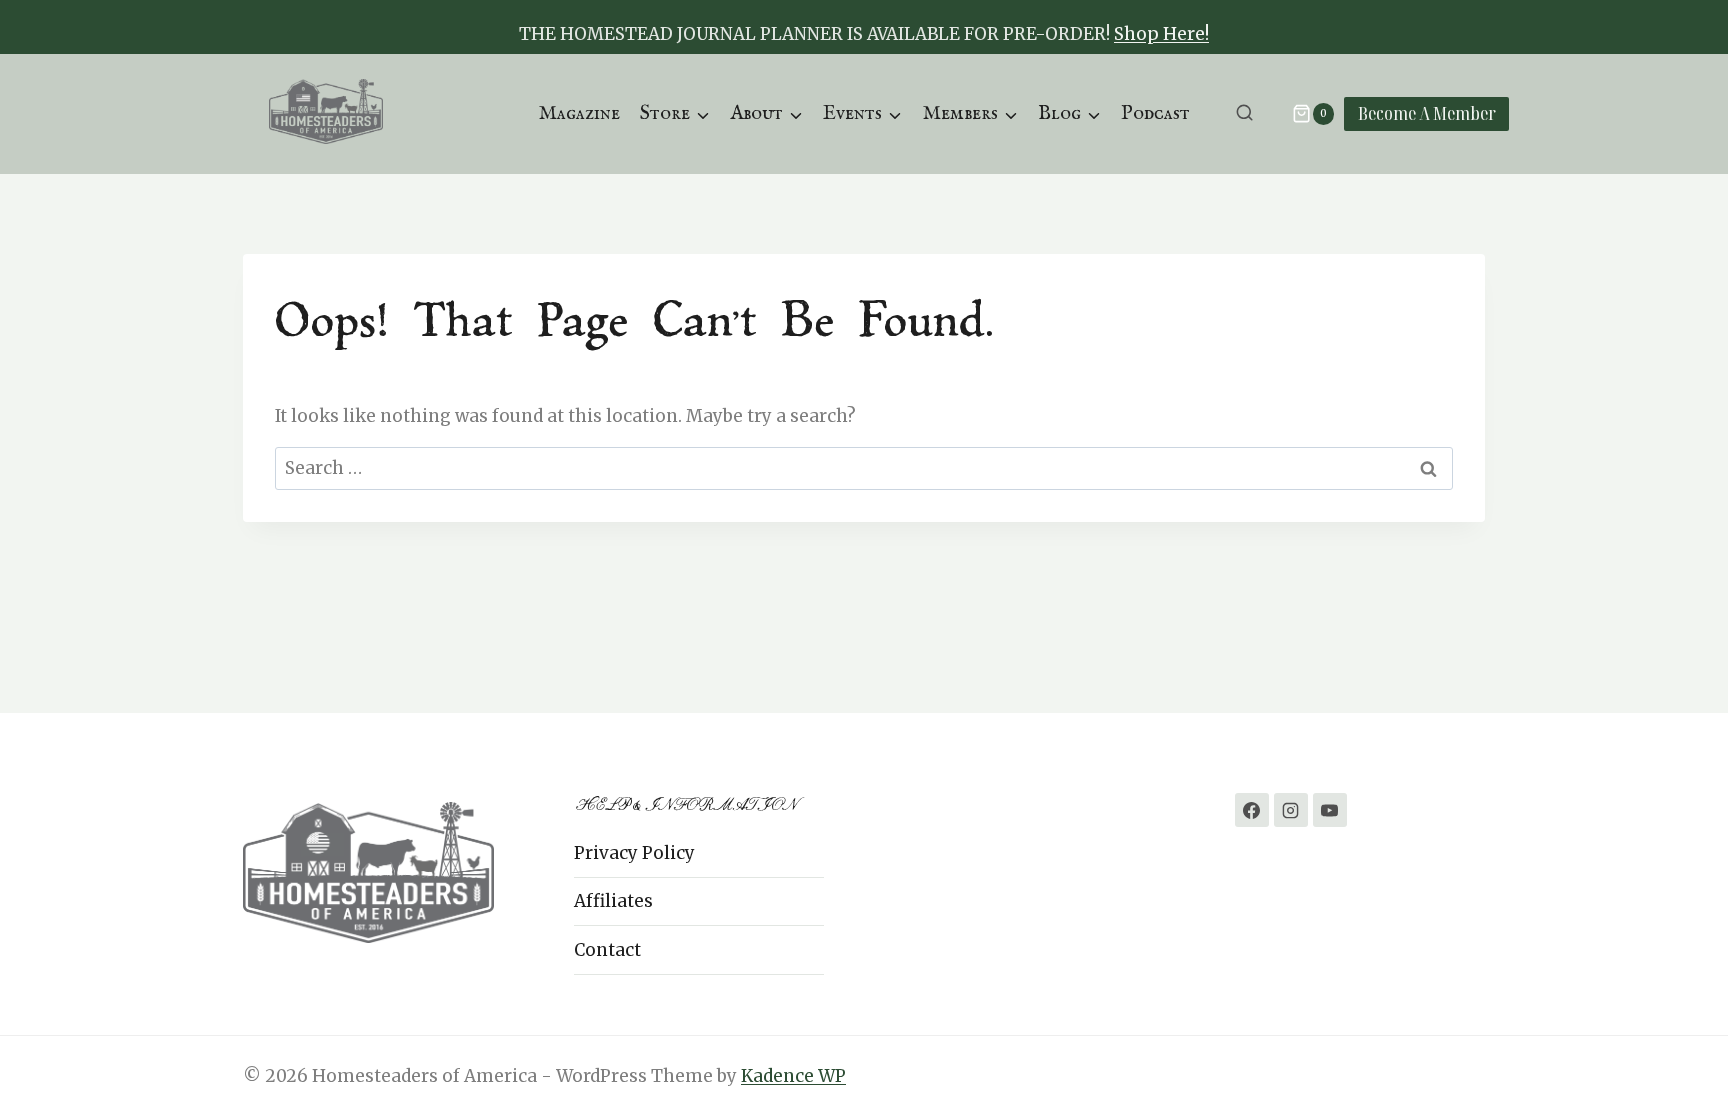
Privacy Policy (634, 853)
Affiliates (613, 901)
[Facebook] (1252, 810)
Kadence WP (793, 1076)
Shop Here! (1161, 34)
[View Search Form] (1244, 113)
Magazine (579, 113)
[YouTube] (1330, 810)
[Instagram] (1291, 810)
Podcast (1155, 113)
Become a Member (1427, 113)
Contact (607, 950)
